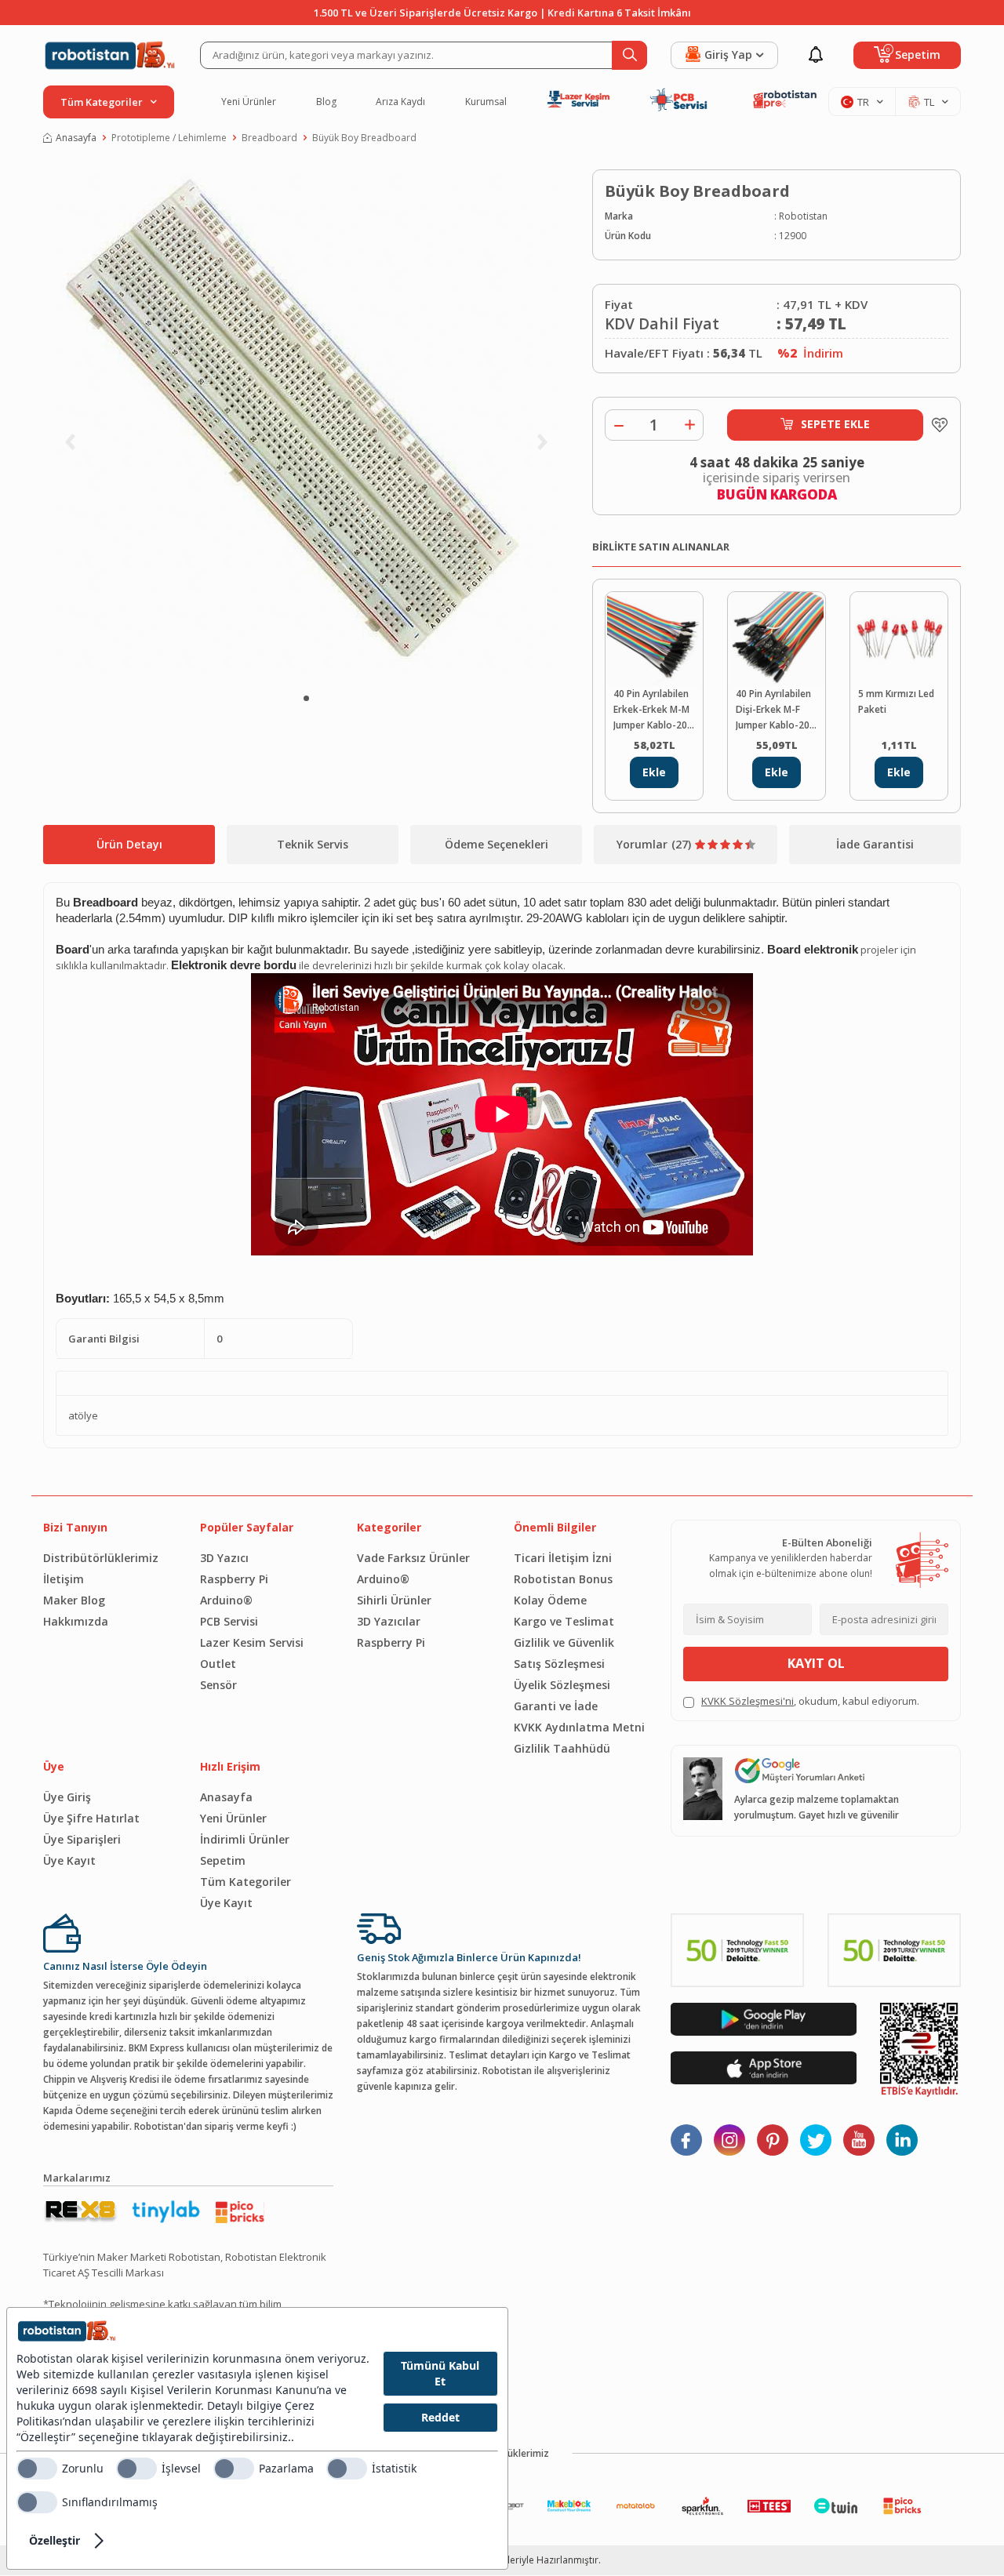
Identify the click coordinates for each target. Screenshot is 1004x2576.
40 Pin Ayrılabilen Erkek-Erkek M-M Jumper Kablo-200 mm (653, 710)
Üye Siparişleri (82, 1839)
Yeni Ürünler (249, 102)
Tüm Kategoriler (246, 1882)
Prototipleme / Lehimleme (169, 138)
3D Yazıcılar (389, 1621)
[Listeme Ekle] (936, 425)
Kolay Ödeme (550, 1600)
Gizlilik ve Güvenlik (564, 1642)
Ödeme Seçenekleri (497, 844)
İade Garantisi (875, 844)
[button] (306, 698)
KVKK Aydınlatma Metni (579, 1727)
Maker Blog (74, 1600)
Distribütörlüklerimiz (101, 1558)
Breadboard (269, 138)
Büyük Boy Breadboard (364, 138)
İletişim (64, 1579)
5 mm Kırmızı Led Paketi (896, 701)
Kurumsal (486, 102)
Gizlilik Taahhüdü (562, 1748)
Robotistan (803, 216)
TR (863, 102)
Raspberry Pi (234, 1579)
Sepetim (223, 1860)
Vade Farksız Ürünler (413, 1558)
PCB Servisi (229, 1621)
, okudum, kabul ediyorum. (810, 1701)
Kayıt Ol (816, 1663)
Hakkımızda (76, 1621)
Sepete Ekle (835, 424)
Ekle (654, 772)
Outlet (218, 1664)
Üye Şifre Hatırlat (91, 1818)
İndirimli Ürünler (245, 1839)
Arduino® (226, 1600)
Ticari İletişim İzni (563, 1558)
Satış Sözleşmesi (559, 1664)
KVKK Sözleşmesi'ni (748, 1701)
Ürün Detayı (129, 844)
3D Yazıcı (224, 1558)
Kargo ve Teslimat (564, 1621)
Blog (326, 102)
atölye (83, 1415)
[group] (306, 424)
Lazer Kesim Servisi (252, 1642)
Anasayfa (76, 138)
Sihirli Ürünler (394, 1600)
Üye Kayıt (69, 1860)
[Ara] (629, 55)
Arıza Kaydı (400, 102)
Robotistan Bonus (563, 1579)
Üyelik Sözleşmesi (562, 1685)
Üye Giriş (67, 1797)
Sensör (218, 1685)
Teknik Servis (313, 844)
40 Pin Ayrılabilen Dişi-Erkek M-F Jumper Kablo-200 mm (775, 710)
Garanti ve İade (556, 1706)
